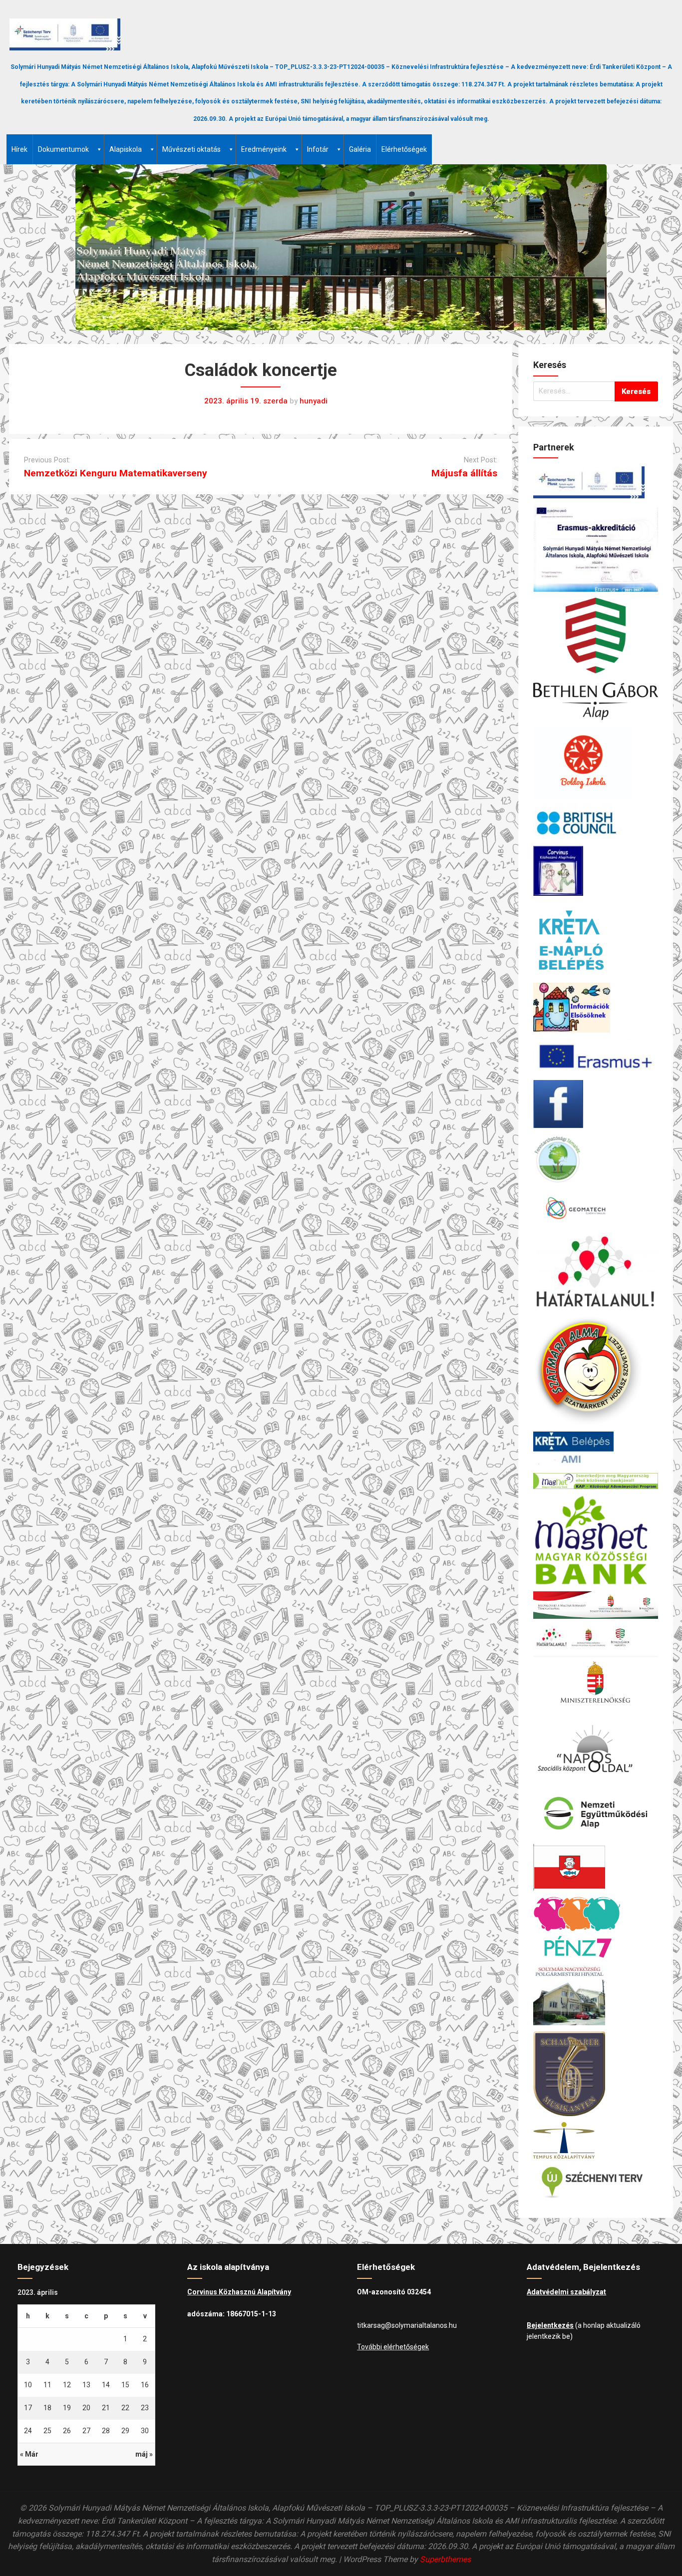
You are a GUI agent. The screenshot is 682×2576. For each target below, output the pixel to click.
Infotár (318, 149)
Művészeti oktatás (191, 149)
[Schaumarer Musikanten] (596, 2074)
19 (67, 2408)
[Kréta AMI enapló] (596, 1449)
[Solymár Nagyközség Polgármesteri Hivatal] (596, 1995)
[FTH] (596, 1159)
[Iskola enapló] (596, 939)
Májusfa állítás (464, 473)
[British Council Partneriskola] (596, 822)
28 (106, 2431)
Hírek (19, 149)
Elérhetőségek (404, 149)
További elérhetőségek (393, 2347)
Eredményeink (264, 149)
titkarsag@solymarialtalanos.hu (407, 2325)
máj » (144, 2454)
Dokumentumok (63, 149)
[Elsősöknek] (596, 1008)
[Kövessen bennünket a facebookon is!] (596, 1104)
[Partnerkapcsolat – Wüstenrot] (596, 1867)
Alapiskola (126, 149)
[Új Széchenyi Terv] (596, 2182)
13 (86, 2385)
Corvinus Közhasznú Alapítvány (239, 2292)
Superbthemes (445, 2559)
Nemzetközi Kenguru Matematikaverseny (116, 473)
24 (28, 2431)
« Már (29, 2454)
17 (28, 2408)
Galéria (360, 149)
